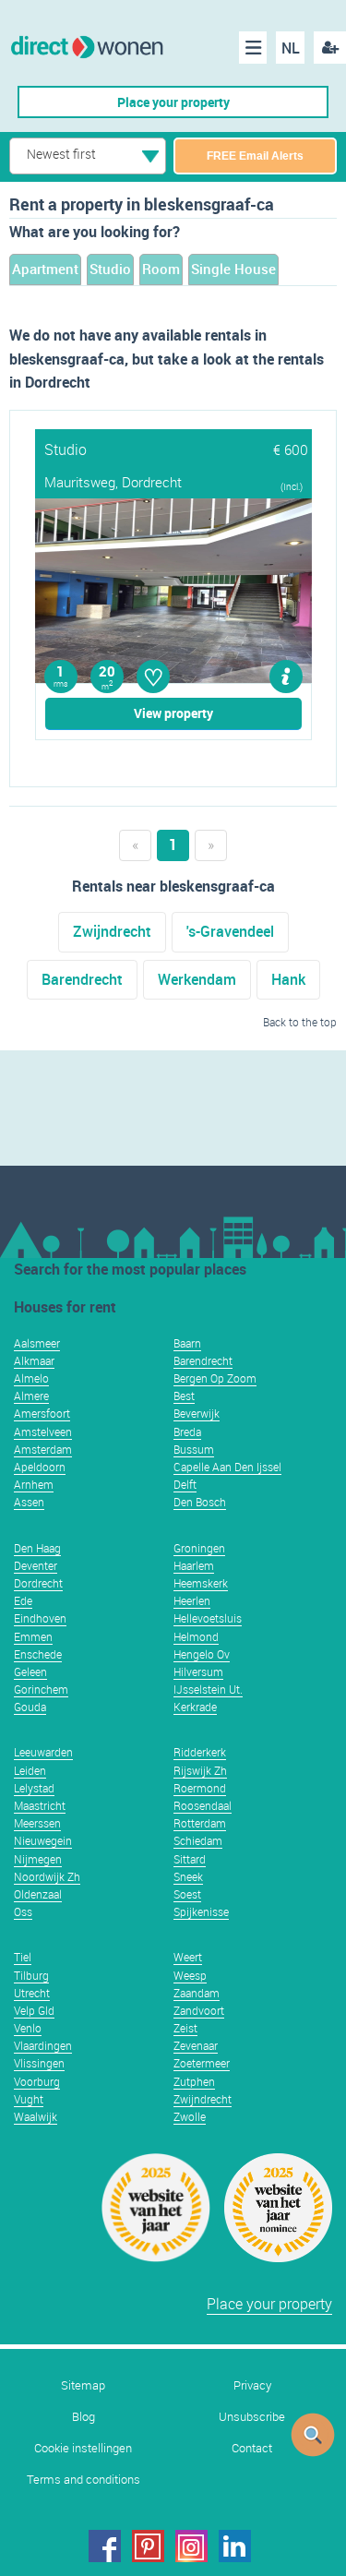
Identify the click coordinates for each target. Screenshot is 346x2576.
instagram (191, 2546)
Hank (288, 979)
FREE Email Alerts (255, 156)
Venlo (28, 2028)
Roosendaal (203, 1805)
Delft (185, 1484)
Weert (188, 1957)
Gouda (30, 1707)
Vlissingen (39, 2063)
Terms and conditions (84, 2480)
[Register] (330, 48)
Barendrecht (82, 979)
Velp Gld (34, 2010)
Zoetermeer (202, 2063)
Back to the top (300, 1022)
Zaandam (197, 1993)
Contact (252, 2448)
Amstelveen (43, 1432)
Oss (23, 1911)
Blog (84, 2417)
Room (161, 269)
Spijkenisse (201, 1911)
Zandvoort (199, 2010)
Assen (29, 1502)
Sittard (190, 1859)
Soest (187, 1894)
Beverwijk (197, 1413)
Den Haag (37, 1548)
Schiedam (198, 1840)
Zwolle (190, 2116)
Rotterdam (200, 1823)
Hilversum (198, 1671)
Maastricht (40, 1805)
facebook (105, 2546)
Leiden (30, 1770)
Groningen (199, 1548)
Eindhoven (40, 1618)
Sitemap (83, 2385)
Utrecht (32, 1993)
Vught (29, 2099)
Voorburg (37, 2081)
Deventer (36, 1565)
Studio (110, 269)
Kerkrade (195, 1707)
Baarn (187, 1343)
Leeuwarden (43, 1752)
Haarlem (194, 1565)
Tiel (23, 1957)
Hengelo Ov (202, 1654)
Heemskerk (201, 1583)
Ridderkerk (200, 1752)
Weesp (190, 1975)
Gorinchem (41, 1689)
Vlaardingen (43, 2045)
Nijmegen (38, 1859)
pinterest (148, 2546)
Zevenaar (196, 2045)
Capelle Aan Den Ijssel (227, 1467)
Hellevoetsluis (208, 1618)
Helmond (196, 1636)
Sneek (188, 1876)
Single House (233, 269)
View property (173, 713)
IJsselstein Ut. (208, 1689)
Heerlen (192, 1600)
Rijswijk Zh (200, 1770)
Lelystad (34, 1788)
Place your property (173, 102)
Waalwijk (36, 2116)
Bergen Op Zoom (215, 1378)
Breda (187, 1432)
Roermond (200, 1788)
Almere (31, 1396)
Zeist (185, 2028)
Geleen (30, 1671)
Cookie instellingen (83, 2448)
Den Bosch (200, 1502)
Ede (23, 1600)
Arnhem (34, 1484)
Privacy (252, 2385)
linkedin (235, 2546)
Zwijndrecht (112, 931)
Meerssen (37, 1823)
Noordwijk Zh (47, 1876)
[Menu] (253, 48)
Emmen (33, 1636)
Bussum (194, 1449)
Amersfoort (42, 1413)
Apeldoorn (40, 1467)
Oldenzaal (38, 1894)
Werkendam (197, 979)
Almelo (31, 1378)
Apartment (45, 269)
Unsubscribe (252, 2417)
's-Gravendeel (230, 931)
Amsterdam (43, 1449)
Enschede (38, 1654)
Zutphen (194, 2081)
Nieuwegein (43, 1840)
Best (184, 1396)
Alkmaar (34, 1360)
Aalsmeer (37, 1343)
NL (291, 48)
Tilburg (31, 1975)
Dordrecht (38, 1583)
